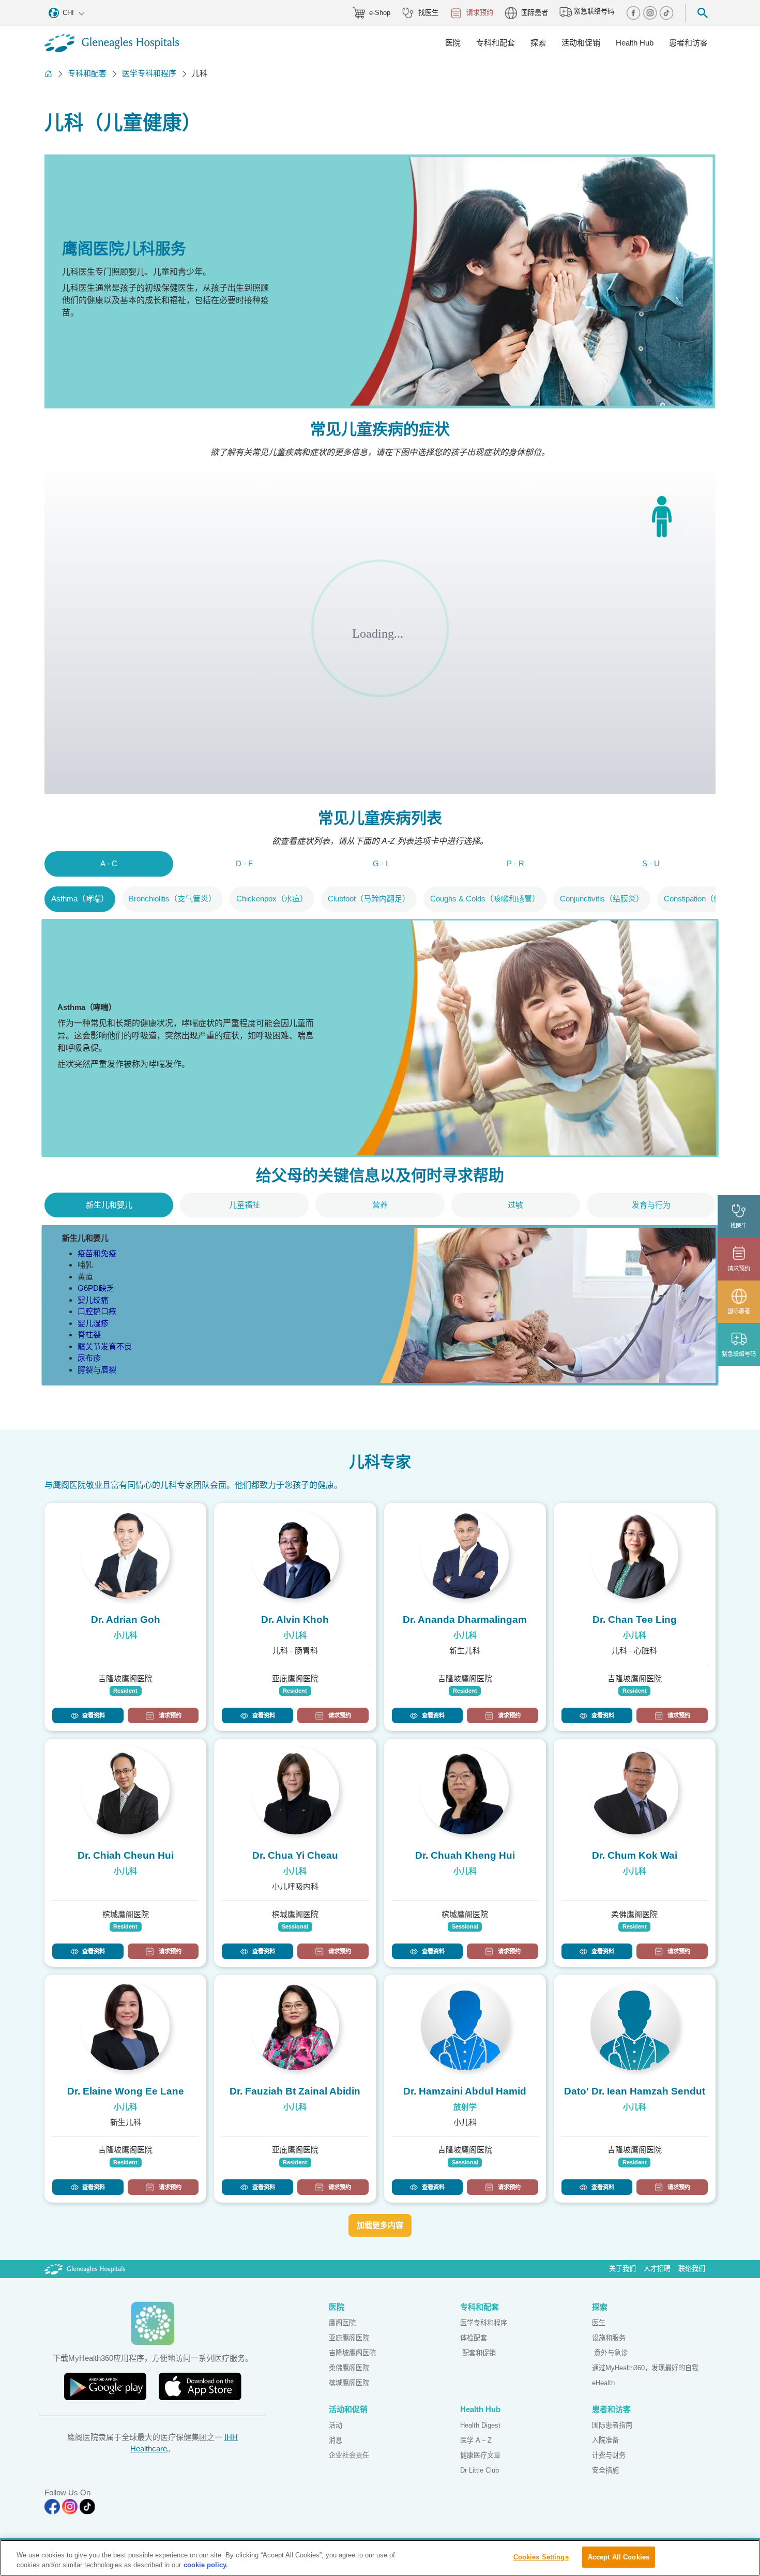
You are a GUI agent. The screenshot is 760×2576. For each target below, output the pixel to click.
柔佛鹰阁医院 (349, 2368)
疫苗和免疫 (97, 1253)
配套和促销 (478, 2353)
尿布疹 (89, 1358)
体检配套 (474, 2338)
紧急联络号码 (593, 12)
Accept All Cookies (619, 2557)
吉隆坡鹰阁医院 (352, 2353)
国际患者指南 (612, 2425)
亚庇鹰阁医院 (349, 2338)
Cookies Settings (541, 2557)
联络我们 (692, 2269)
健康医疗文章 (480, 2455)
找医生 (428, 13)
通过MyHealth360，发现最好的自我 (645, 2368)
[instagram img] (651, 13)
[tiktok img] (666, 13)
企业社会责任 (349, 2455)
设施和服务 (609, 2338)
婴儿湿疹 (93, 1323)
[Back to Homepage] (48, 74)
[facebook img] (634, 13)
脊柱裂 (89, 1335)
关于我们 (622, 2269)
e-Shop (380, 13)
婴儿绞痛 (93, 1300)
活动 (336, 2425)
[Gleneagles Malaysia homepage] (112, 43)
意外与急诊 (610, 2353)
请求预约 (480, 13)
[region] (380, 2558)
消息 (336, 2440)
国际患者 (535, 13)
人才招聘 (657, 2269)
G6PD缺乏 (96, 1288)
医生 (599, 2323)
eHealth (603, 2383)
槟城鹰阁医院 (349, 2383)
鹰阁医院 (342, 2323)
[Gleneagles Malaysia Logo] (85, 2269)
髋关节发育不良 (105, 1346)
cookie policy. (206, 2565)
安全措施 (605, 2470)
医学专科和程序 (149, 73)
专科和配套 (87, 73)
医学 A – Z (476, 2440)
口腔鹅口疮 (97, 1311)
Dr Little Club (480, 2470)
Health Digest (480, 2425)
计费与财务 (609, 2455)
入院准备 (605, 2440)
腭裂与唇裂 (97, 1370)
